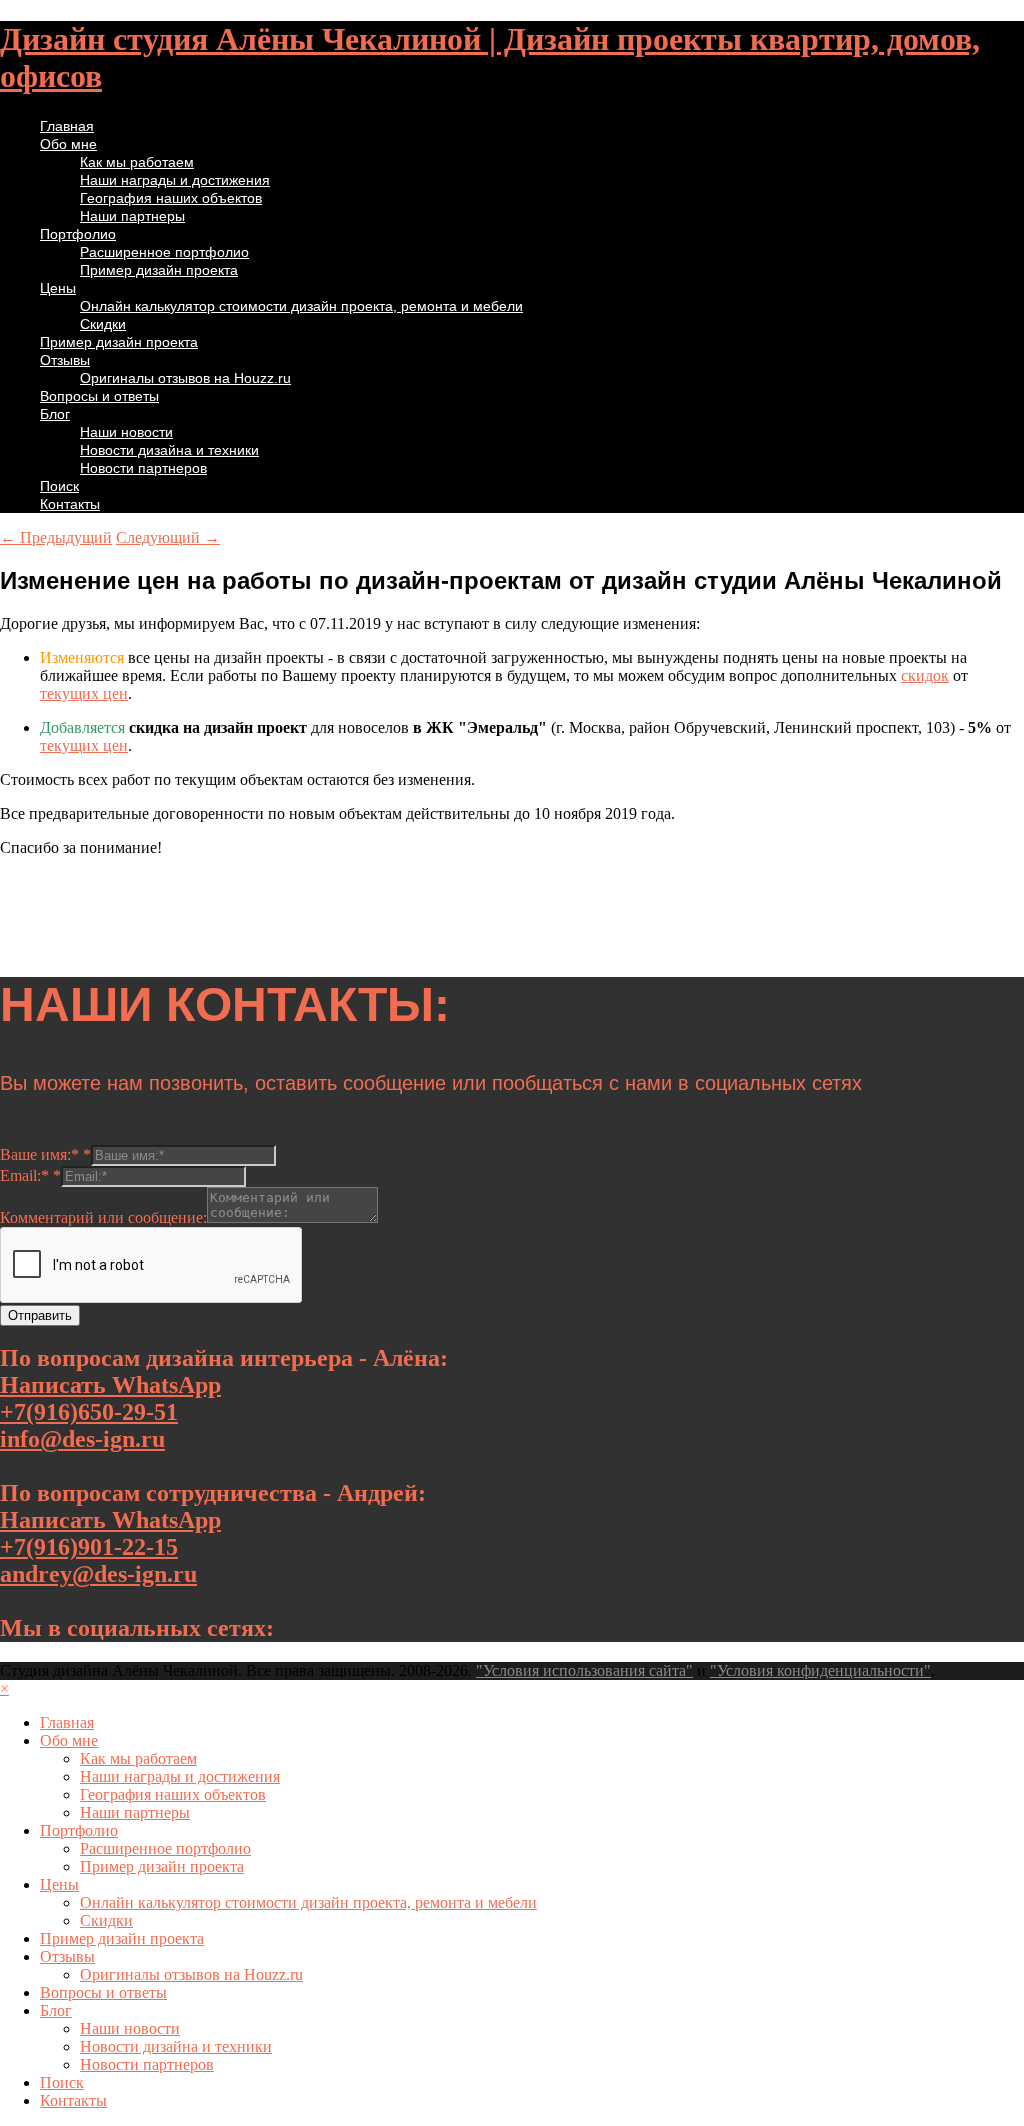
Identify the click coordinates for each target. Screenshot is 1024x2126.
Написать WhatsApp (110, 1385)
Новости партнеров (143, 468)
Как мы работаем (137, 162)
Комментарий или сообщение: (103, 1217)
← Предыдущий (56, 537)
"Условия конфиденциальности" (820, 1670)
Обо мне (68, 144)
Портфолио (78, 234)
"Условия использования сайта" (584, 1670)
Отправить (40, 1315)
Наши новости (126, 432)
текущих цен (84, 693)
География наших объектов (171, 198)
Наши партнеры (132, 216)
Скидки (103, 324)
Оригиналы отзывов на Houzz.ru (185, 378)
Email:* (30, 1175)
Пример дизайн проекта (159, 270)
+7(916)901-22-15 (89, 1547)
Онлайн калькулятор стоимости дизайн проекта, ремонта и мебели (301, 306)
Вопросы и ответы (99, 396)
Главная (67, 126)
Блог (55, 414)
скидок (925, 675)
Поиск (59, 486)
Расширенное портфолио (164, 252)
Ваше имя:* (45, 1154)
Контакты (70, 504)
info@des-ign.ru (82, 1439)
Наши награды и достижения (175, 180)
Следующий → (168, 537)
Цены (58, 288)
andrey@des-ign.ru (98, 1574)
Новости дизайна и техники (169, 450)
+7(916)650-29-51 (89, 1412)
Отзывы (65, 360)
